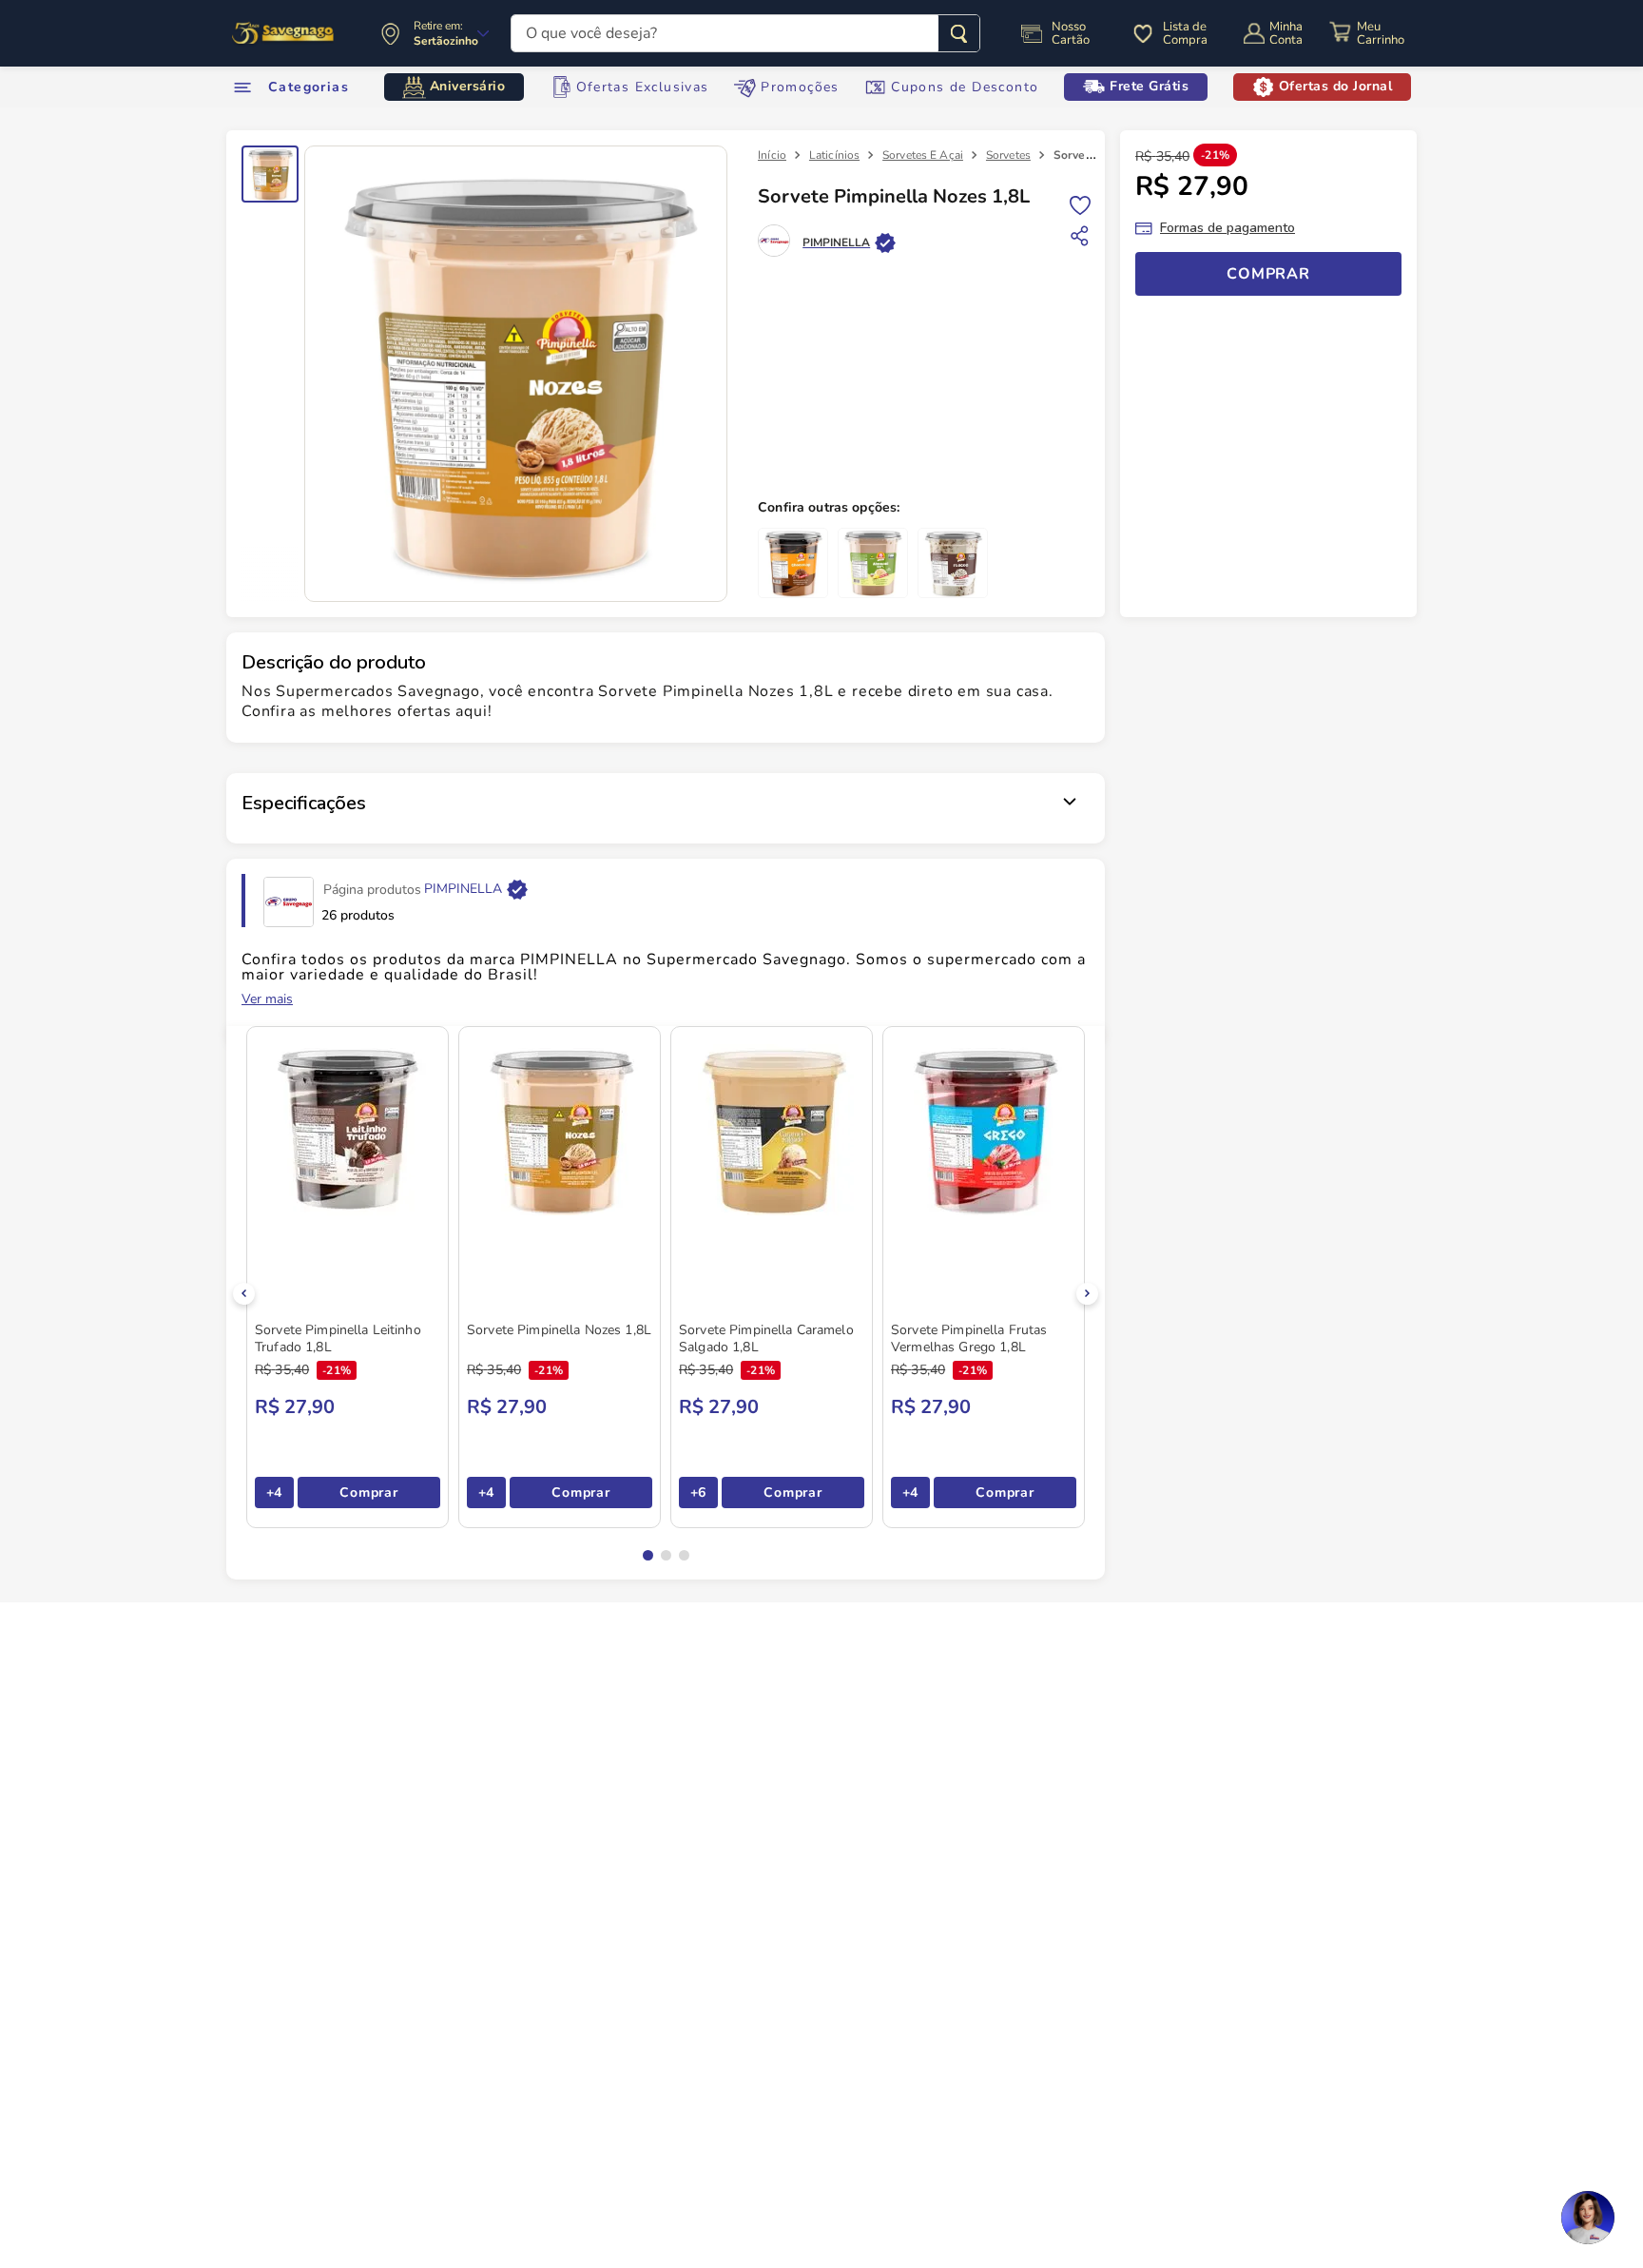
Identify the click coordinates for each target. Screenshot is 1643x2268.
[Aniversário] (284, 33)
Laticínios (834, 155)
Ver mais (267, 999)
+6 (698, 1493)
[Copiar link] (1080, 236)
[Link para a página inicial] (772, 155)
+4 (274, 1493)
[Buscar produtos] (959, 33)
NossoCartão (1071, 33)
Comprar (368, 1493)
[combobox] (745, 33)
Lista (1080, 204)
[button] (648, 1555)
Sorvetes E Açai (923, 155)
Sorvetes (1008, 155)
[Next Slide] (1087, 1294)
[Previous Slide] (244, 1294)
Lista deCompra (1185, 33)
